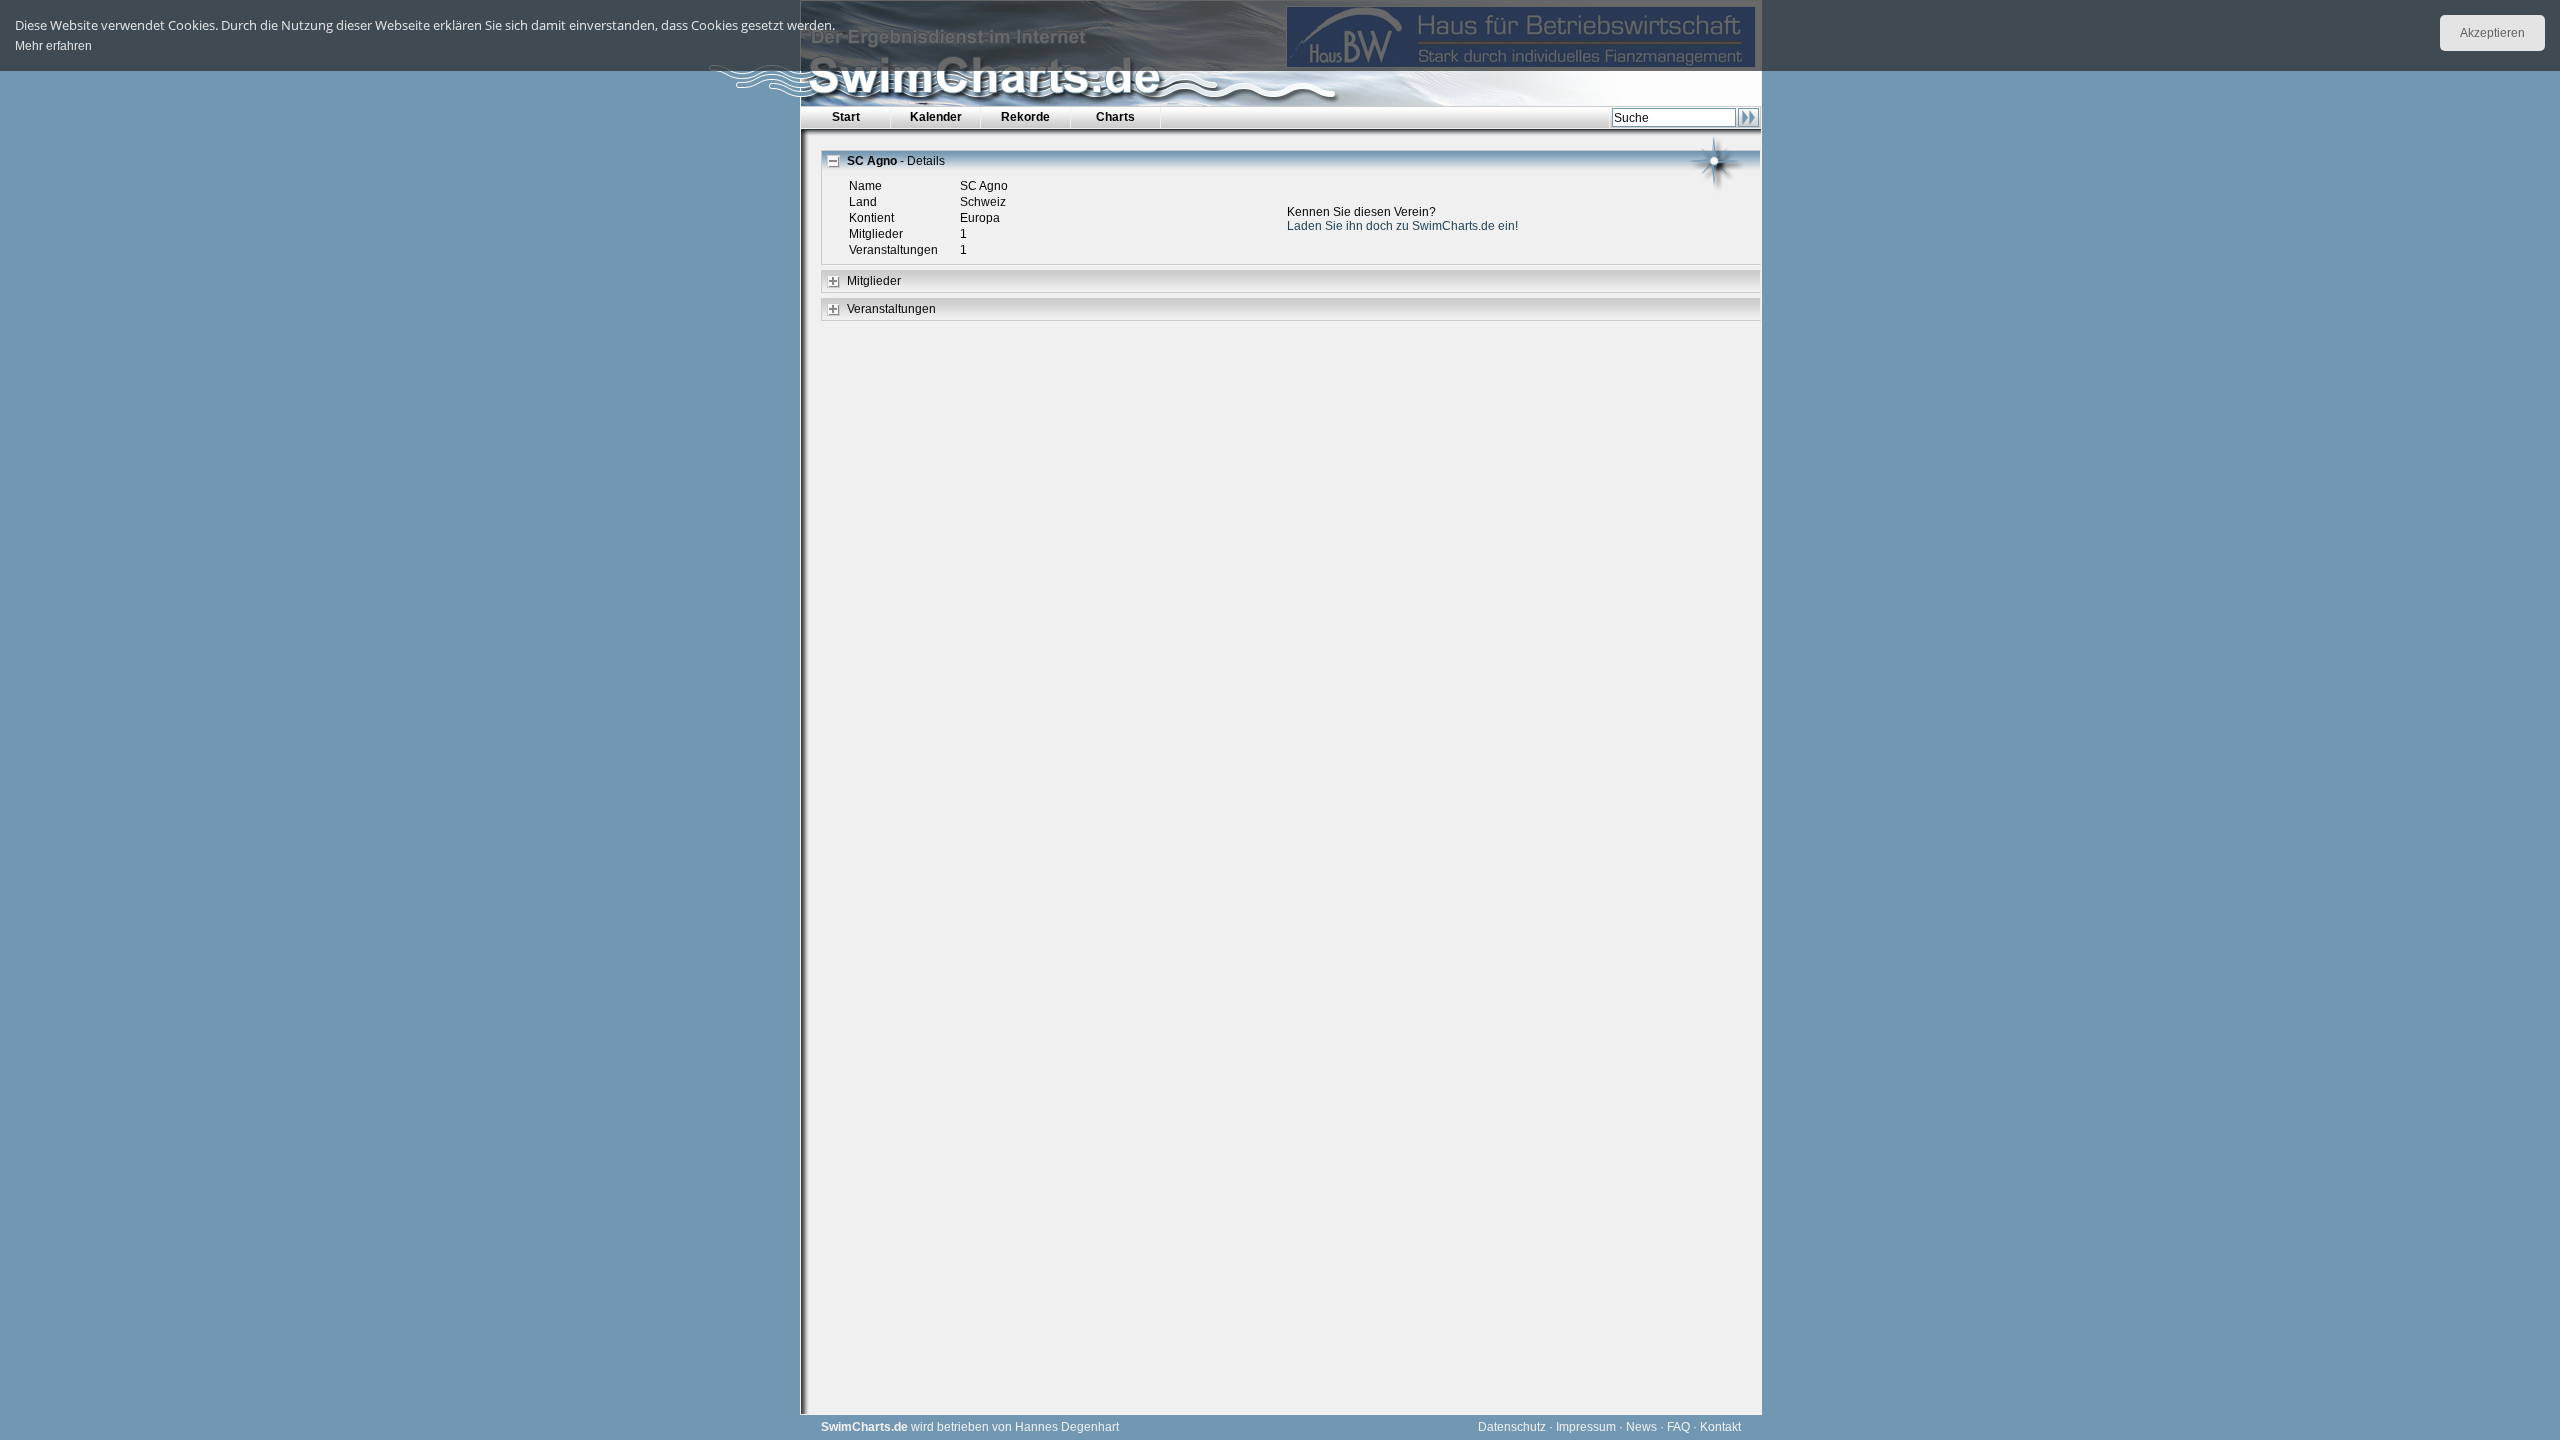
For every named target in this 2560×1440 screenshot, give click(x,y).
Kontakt (1720, 1427)
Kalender (936, 117)
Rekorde (1025, 117)
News (1641, 1427)
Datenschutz (1512, 1427)
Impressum (1586, 1427)
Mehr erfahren (53, 46)
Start (846, 117)
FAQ (1678, 1427)
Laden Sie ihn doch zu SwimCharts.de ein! (1402, 226)
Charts (1115, 117)
